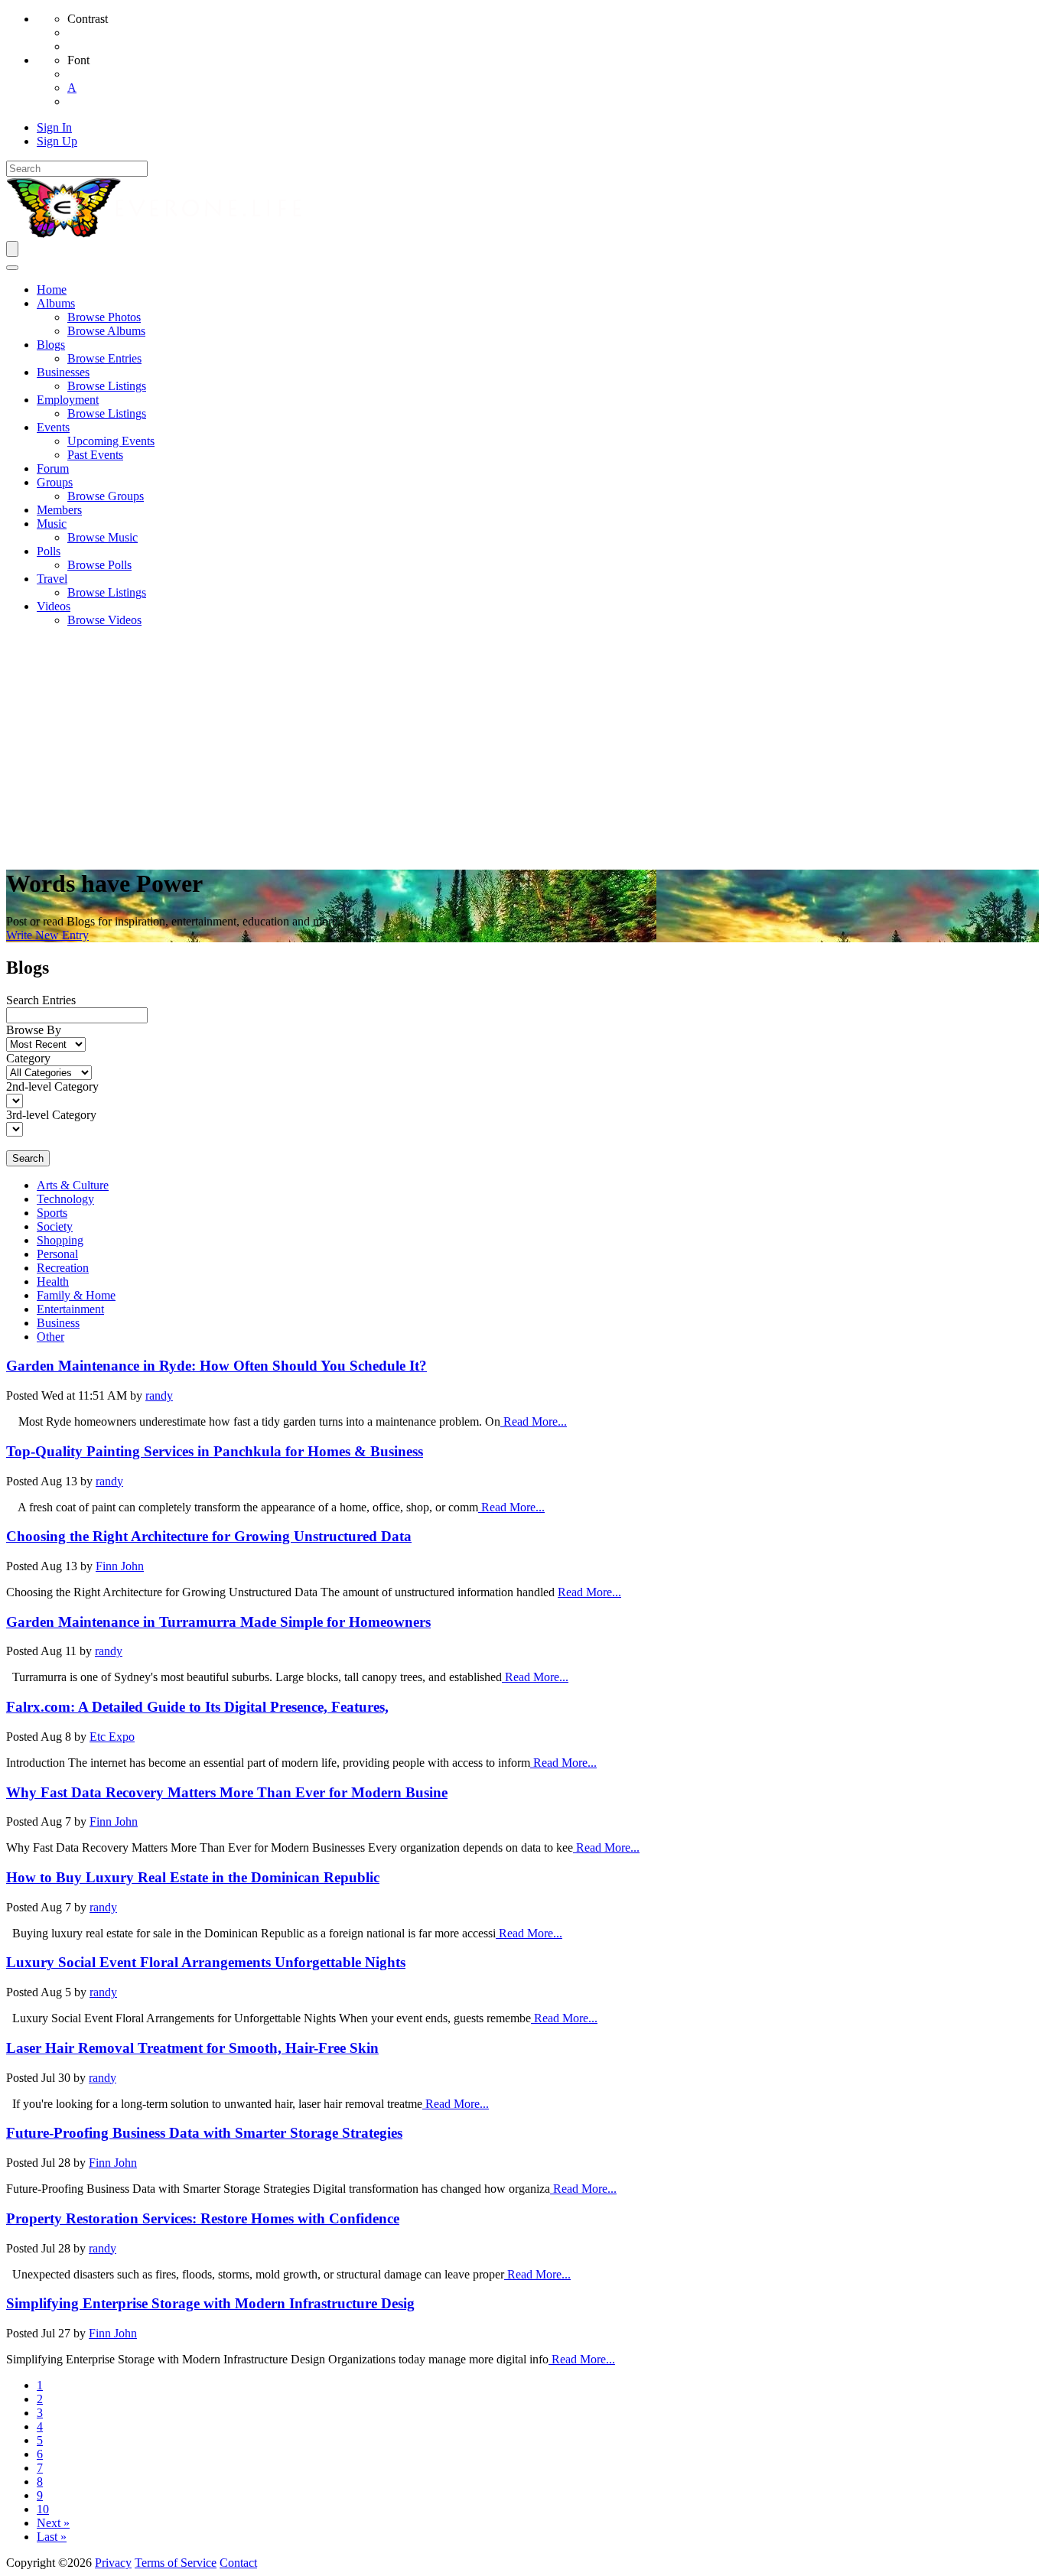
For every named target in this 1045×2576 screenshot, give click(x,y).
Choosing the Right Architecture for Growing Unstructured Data (209, 1536)
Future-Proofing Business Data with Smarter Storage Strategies (204, 2133)
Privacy (113, 2563)
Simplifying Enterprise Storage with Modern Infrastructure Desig (210, 2303)
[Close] (12, 268)
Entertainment (70, 1309)
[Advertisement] (522, 746)
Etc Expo (112, 1737)
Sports (52, 1213)
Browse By (34, 1030)
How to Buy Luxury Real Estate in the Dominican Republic (193, 1877)
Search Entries (41, 1000)
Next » (53, 2523)
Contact (238, 2563)
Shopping (60, 1240)
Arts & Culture (73, 1185)
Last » (52, 2537)
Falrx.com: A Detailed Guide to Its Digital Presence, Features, (197, 1707)
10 (43, 2509)
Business (58, 1323)
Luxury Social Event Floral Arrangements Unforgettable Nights (206, 1962)
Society (55, 1226)
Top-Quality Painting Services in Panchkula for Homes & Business (215, 1451)
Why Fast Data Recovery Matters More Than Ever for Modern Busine (227, 1792)
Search (28, 1158)
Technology (65, 1199)
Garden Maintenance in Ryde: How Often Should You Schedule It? (216, 1366)
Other (50, 1337)
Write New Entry (47, 935)
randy (159, 1395)
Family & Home (76, 1295)
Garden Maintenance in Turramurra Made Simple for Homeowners (218, 1622)
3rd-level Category (51, 1115)
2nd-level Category (52, 1086)
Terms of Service (176, 2563)
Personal (57, 1254)
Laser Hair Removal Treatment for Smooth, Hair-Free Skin (192, 2048)
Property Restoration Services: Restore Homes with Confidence (203, 2218)
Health (53, 1281)
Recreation (63, 1268)
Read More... (534, 1421)
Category (28, 1058)
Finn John (120, 1566)
